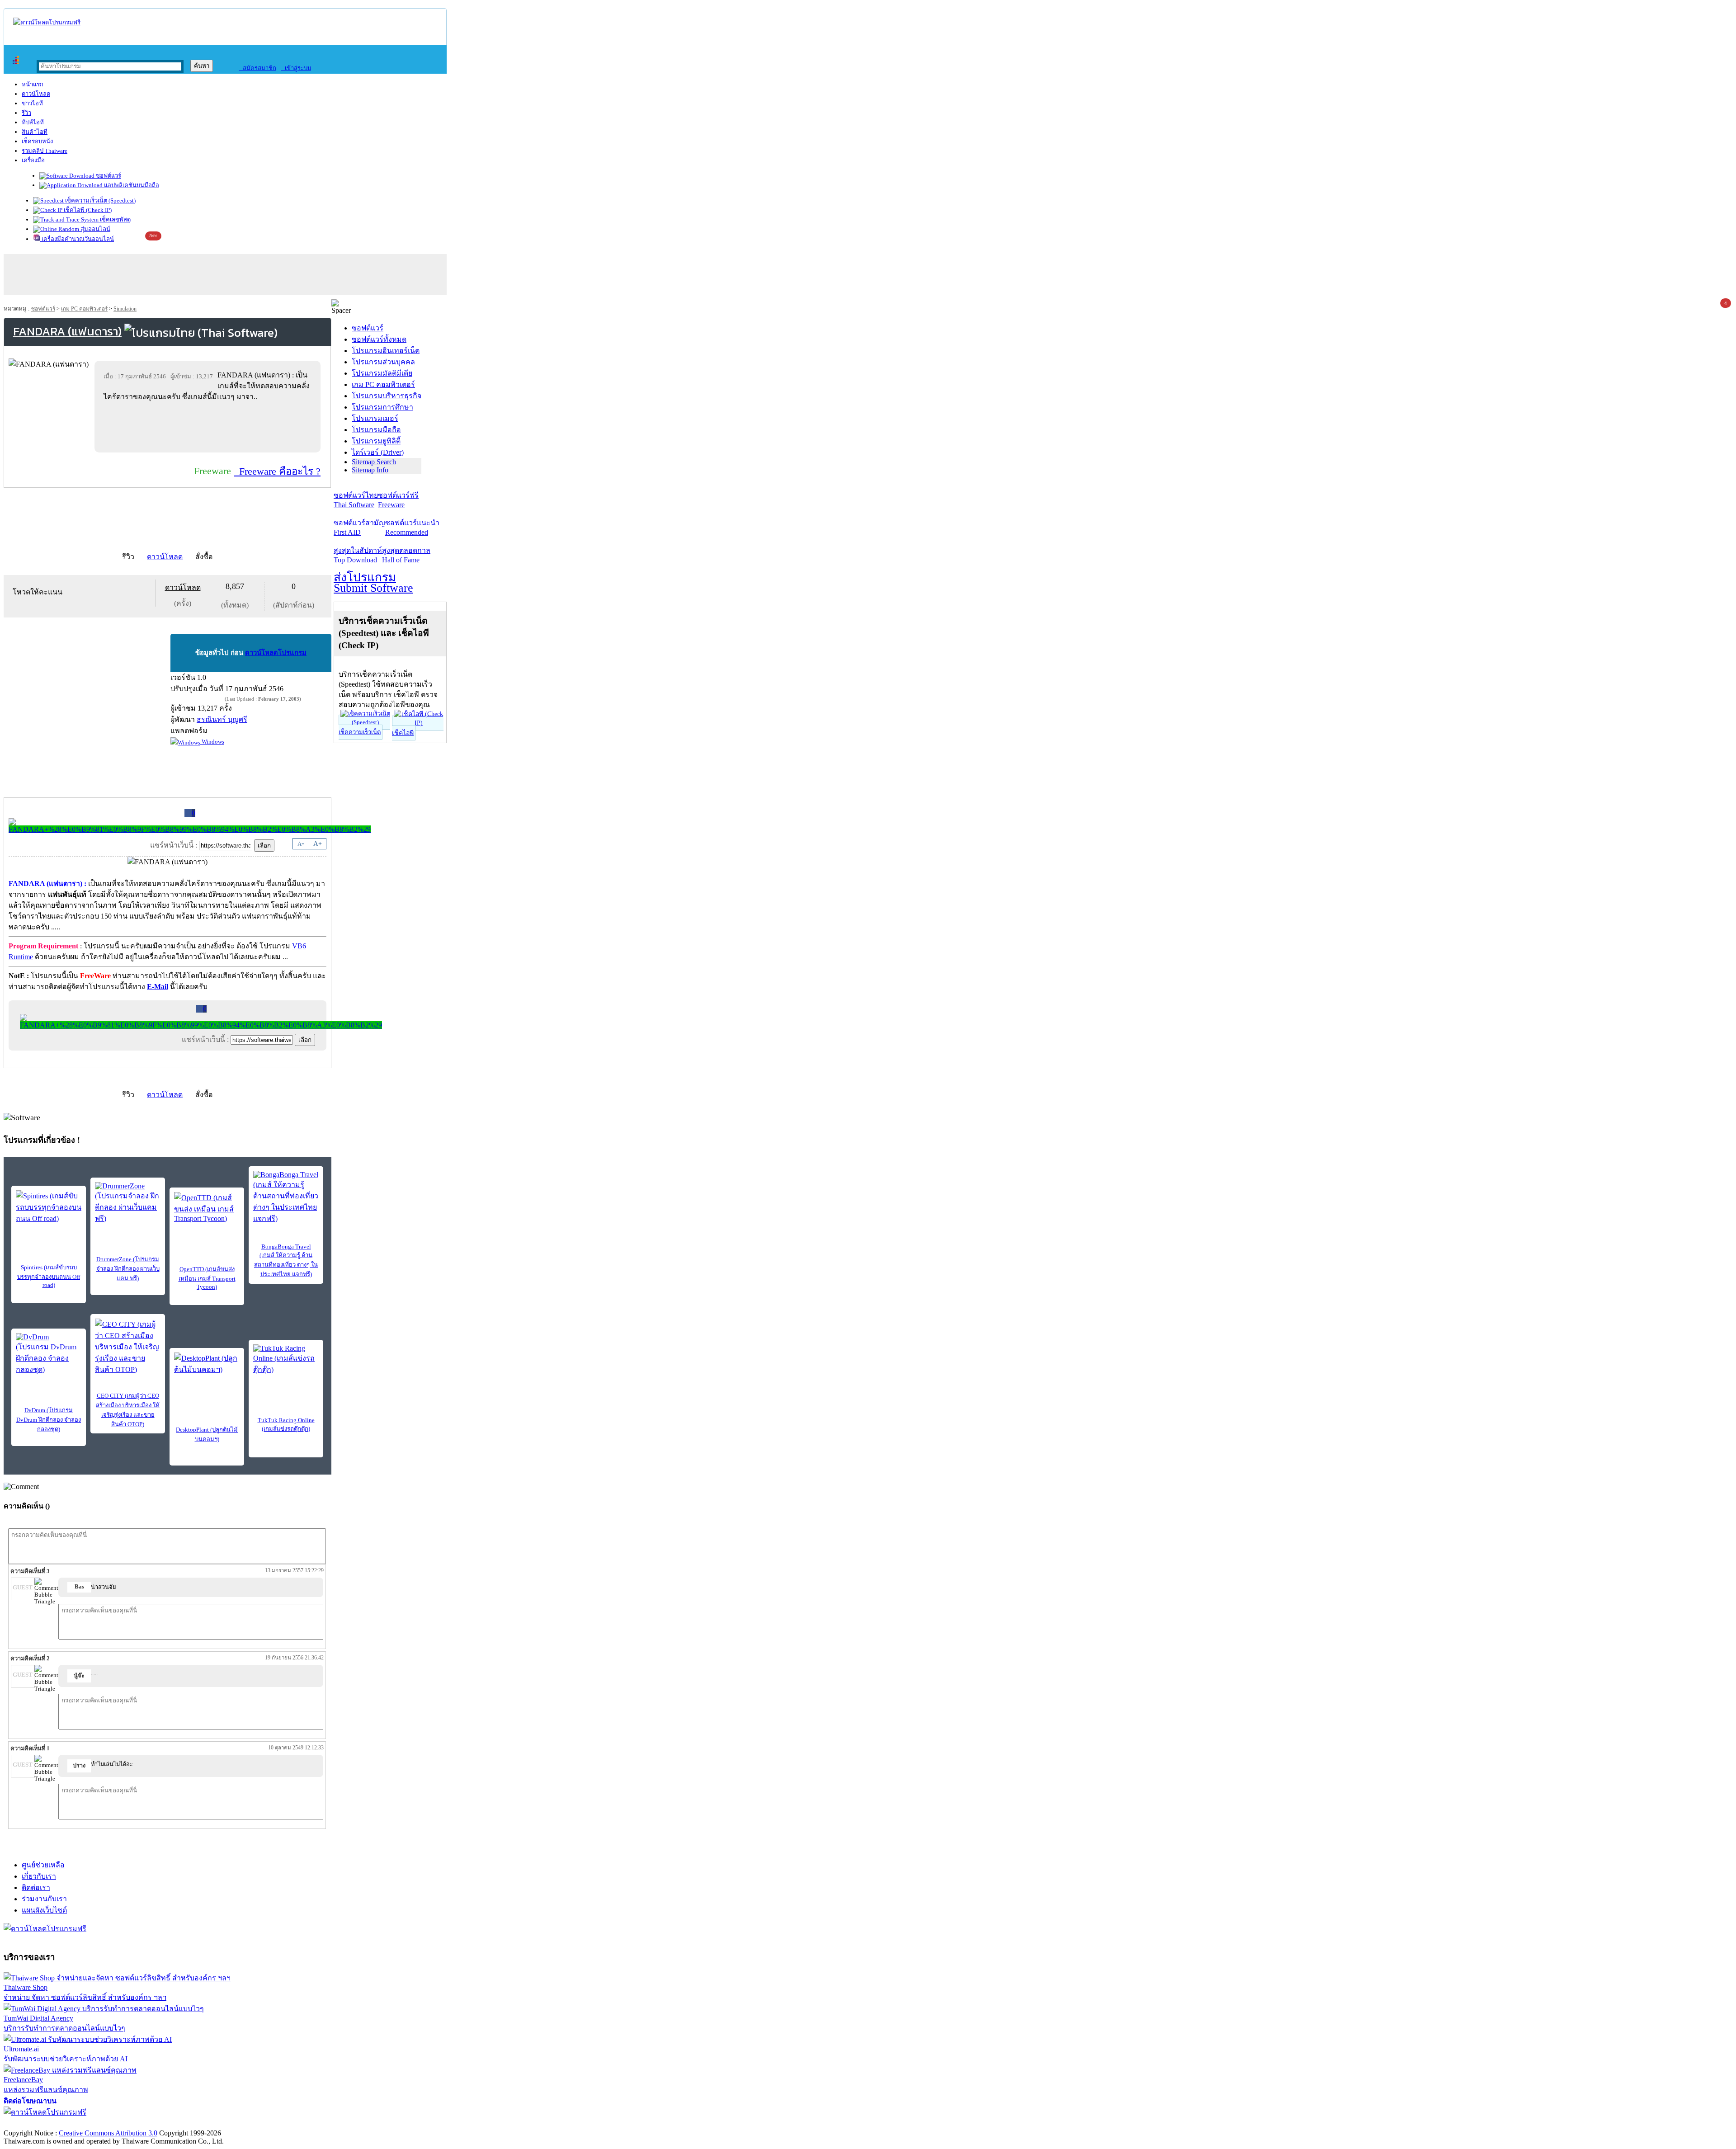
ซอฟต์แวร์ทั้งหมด (379, 339)
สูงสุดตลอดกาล (406, 555)
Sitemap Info (370, 470)
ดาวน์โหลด (36, 94)
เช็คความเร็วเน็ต (360, 732)
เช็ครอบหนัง (37, 141)
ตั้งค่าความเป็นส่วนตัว (38, 2123)
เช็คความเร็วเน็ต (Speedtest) (100, 200)
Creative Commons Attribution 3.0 (108, 2133)
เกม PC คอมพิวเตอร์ (84, 309)
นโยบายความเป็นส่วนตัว (120, 2123)
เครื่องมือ (33, 160)
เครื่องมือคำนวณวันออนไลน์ (77, 239)
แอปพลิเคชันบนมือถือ (131, 185)
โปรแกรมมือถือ (376, 430)
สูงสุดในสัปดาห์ (358, 555)
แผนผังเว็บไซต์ (44, 1910)
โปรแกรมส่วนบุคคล (383, 362)
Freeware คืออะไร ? (277, 471)
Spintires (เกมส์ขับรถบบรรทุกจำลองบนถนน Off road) (49, 1276)
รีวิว (26, 113)
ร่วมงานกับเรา (44, 1899)
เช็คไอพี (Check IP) (87, 210)
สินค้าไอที (35, 132)
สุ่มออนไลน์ (95, 229)
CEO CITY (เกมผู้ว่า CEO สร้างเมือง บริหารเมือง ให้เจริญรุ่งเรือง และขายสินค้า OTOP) (128, 1410)
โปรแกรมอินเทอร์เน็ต (386, 351)
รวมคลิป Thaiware (45, 151)
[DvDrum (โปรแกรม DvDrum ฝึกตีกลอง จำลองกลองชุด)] (49, 1354)
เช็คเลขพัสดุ (115, 219)
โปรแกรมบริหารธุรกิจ (387, 396)
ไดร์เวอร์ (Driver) (378, 452)
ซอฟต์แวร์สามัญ (359, 528)
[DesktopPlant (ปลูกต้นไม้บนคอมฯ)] (207, 1366)
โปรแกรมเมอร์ (375, 418)
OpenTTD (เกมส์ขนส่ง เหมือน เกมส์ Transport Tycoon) (207, 1278)
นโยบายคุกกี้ (187, 2123)
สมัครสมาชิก (257, 68)
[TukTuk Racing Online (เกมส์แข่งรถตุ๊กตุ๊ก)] (286, 1360)
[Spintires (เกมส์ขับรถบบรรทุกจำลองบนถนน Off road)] (49, 1207)
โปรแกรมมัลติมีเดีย (382, 373)
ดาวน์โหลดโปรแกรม (276, 653)
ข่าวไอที (32, 103)
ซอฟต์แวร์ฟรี (398, 500)
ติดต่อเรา (36, 1887)
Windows (212, 742)
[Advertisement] (209, 427)
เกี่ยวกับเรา (39, 1876)
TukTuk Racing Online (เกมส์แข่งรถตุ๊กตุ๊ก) (286, 1424)
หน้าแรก (33, 84)
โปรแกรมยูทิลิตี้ (376, 441)
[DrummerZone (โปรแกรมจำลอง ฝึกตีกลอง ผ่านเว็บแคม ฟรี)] (128, 1203)
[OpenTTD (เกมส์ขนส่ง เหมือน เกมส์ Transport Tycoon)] (207, 1207)
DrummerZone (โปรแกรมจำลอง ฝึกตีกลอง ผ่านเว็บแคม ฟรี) (128, 1269)
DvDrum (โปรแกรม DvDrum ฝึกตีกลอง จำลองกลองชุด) (49, 1420)
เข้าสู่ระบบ (296, 68)
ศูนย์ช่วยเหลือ (43, 1865)
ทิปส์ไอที (33, 122)
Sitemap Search (374, 462)
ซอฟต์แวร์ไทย (356, 500)
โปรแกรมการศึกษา (382, 407)
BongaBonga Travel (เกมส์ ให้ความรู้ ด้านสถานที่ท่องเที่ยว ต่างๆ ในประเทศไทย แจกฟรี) (286, 1260)
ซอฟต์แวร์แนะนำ (412, 528)
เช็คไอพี (403, 733)
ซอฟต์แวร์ (108, 176)
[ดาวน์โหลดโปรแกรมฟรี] (47, 22)
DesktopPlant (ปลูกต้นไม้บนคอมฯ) (207, 1434)
